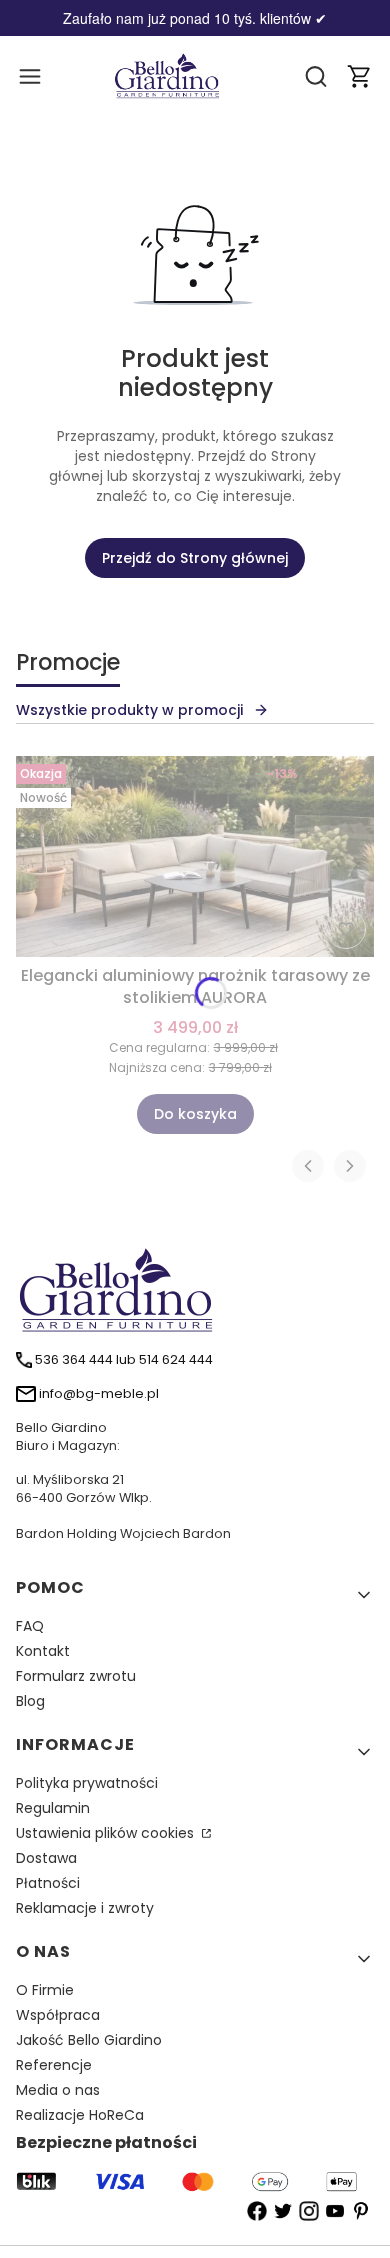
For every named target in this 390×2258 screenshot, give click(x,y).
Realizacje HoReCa (80, 2115)
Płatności (48, 1883)
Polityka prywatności (87, 1783)
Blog (30, 1701)
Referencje (54, 2065)
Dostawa (46, 1858)
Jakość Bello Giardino (89, 2040)
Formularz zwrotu (76, 1676)
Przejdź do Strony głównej (195, 558)
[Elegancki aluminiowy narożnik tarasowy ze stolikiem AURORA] (195, 856)
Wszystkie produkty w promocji (129, 710)
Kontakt (43, 1651)
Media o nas (58, 2090)
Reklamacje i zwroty (85, 1908)
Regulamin (53, 1808)
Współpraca (58, 2015)
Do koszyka (195, 1114)
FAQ (30, 1626)
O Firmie (45, 1990)
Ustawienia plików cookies (107, 1833)
